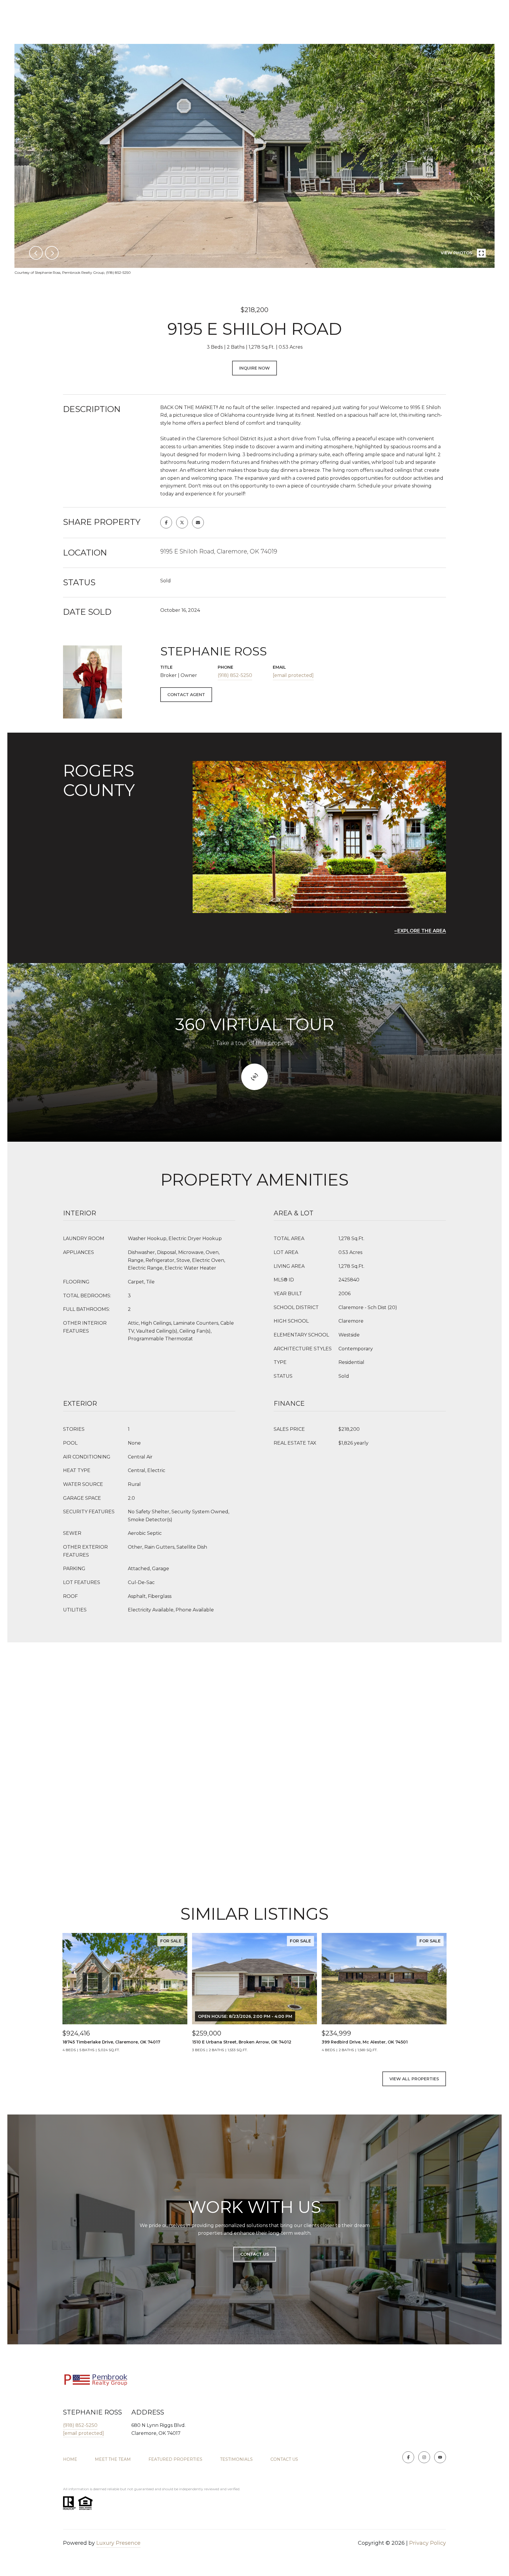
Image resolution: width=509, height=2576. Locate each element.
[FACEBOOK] (408, 2457)
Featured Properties (175, 2459)
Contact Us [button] (255, 2254)
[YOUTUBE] (440, 2457)
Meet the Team (113, 2459)
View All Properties (414, 2079)
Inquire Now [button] (254, 368)
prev (36, 253)
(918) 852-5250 (235, 675)
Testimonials (236, 2459)
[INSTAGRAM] (424, 2457)
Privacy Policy (428, 2543)
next (52, 253)
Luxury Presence (118, 2543)
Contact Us (284, 2459)
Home (70, 2459)
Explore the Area (422, 931)
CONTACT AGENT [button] (186, 695)
